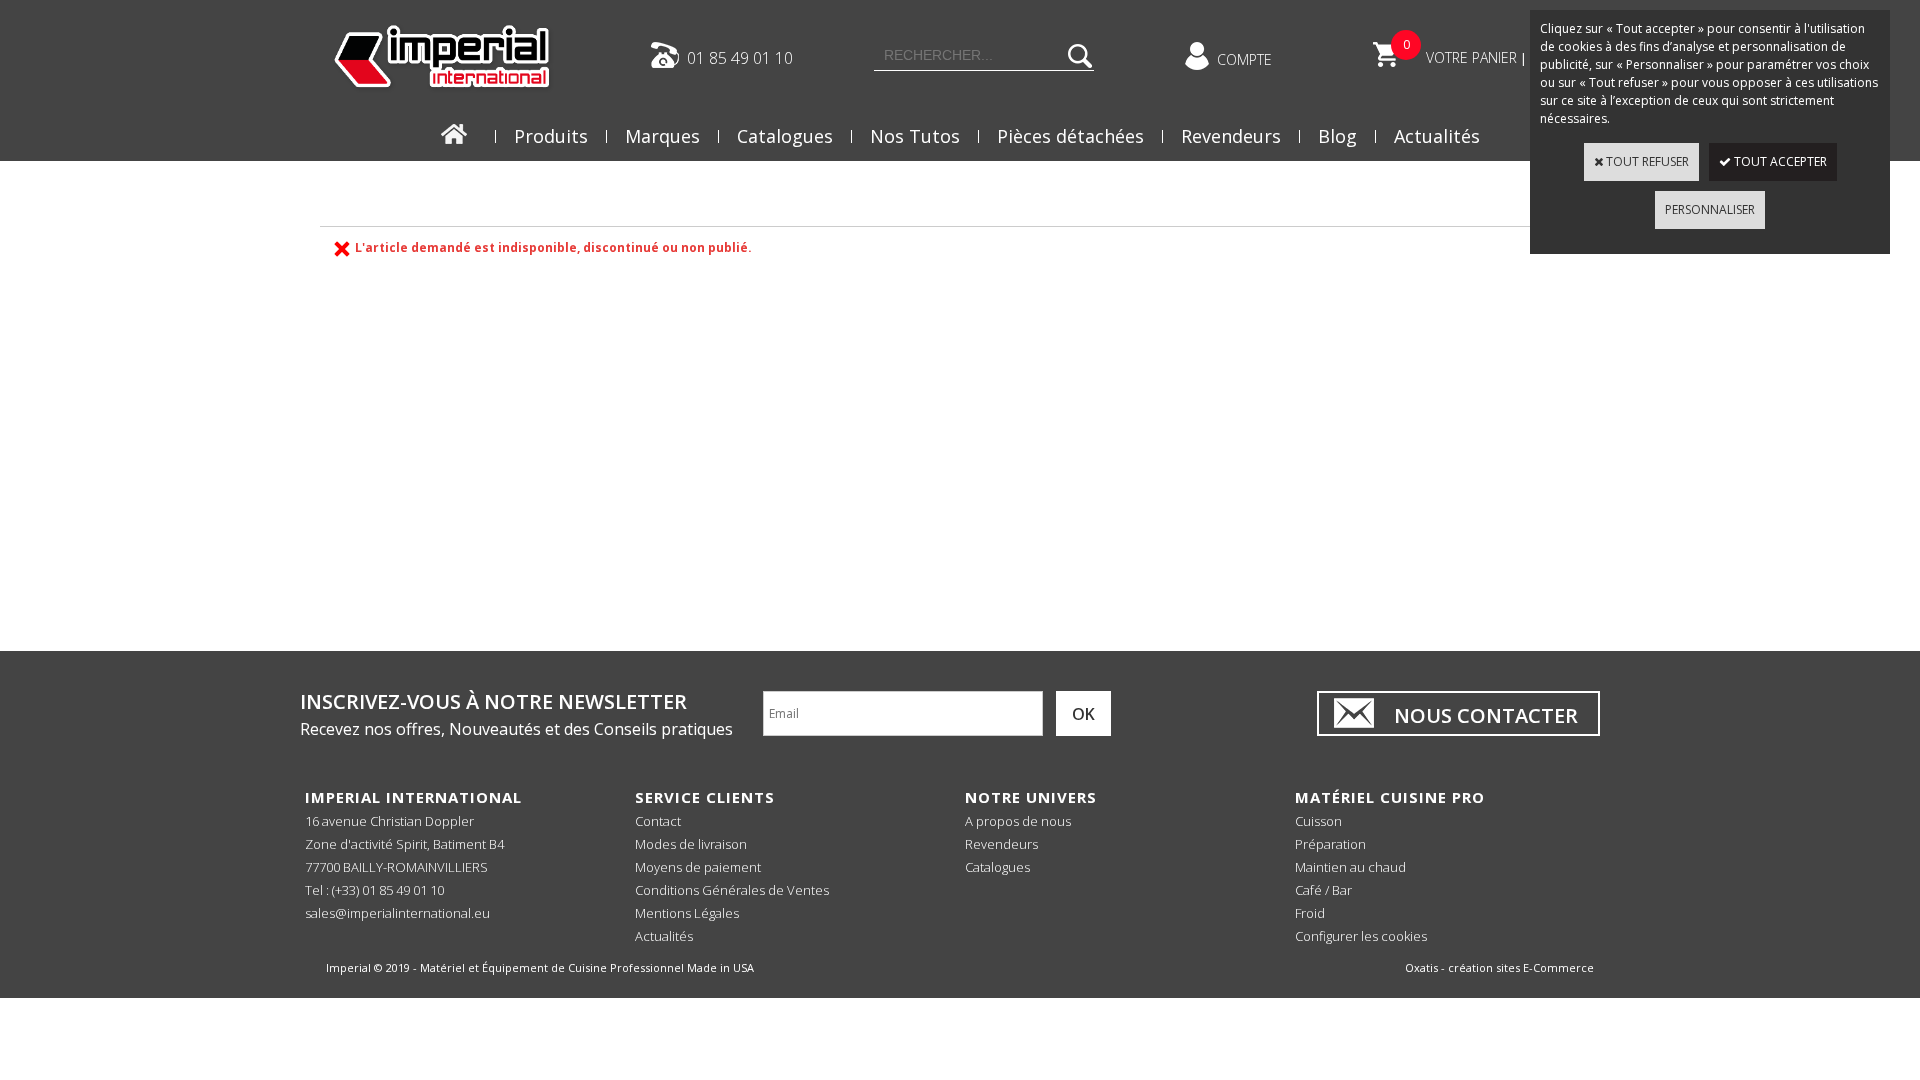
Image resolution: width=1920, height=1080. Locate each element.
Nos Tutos (915, 136)
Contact (658, 821)
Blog (1337, 136)
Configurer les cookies (1361, 936)
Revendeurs (1231, 136)
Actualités (1437, 136)
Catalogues (785, 136)
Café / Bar (1323, 890)
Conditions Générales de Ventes (732, 890)
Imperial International (413, 797)
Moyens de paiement (698, 867)
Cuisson (1318, 821)
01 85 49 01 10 (740, 57)
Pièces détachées (1070, 136)
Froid (1310, 913)
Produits (551, 136)
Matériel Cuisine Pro (1390, 797)
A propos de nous (1018, 821)
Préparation (1330, 844)
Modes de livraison (691, 844)
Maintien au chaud (1350, 867)
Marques (662, 136)
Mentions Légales (687, 913)
